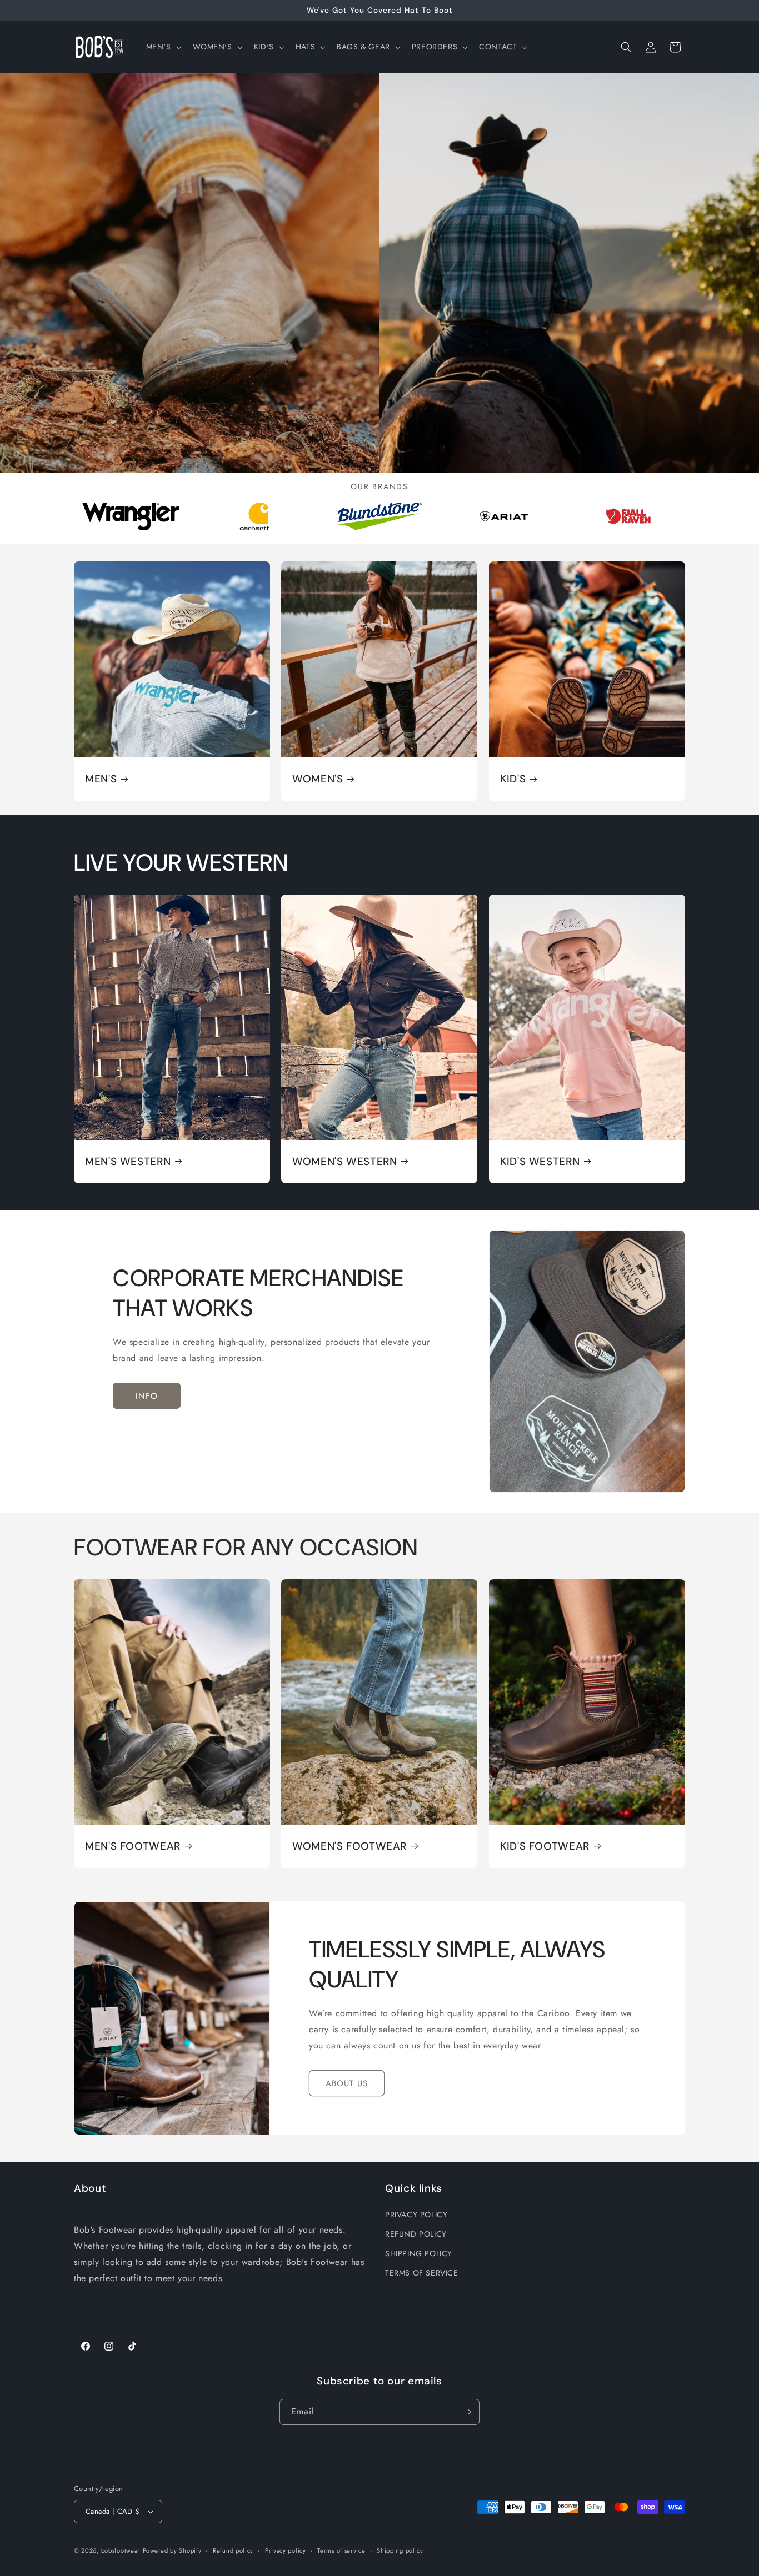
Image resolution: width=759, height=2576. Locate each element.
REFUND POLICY (416, 2234)
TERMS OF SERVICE (422, 2273)
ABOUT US (347, 2083)
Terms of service (341, 2550)
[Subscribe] (467, 2412)
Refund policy (233, 2550)
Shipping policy (400, 2550)
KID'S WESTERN (540, 1162)
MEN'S (101, 780)
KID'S (513, 780)
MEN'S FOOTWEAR (133, 1846)
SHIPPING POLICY (419, 2253)
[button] (163, 47)
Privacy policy (286, 2550)
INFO (147, 1396)
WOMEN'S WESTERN (344, 1162)
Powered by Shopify (172, 2550)
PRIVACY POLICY (416, 2215)
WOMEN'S (318, 780)
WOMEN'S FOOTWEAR (349, 1846)
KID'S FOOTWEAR (545, 1846)
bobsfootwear (121, 2550)
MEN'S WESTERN (128, 1162)
